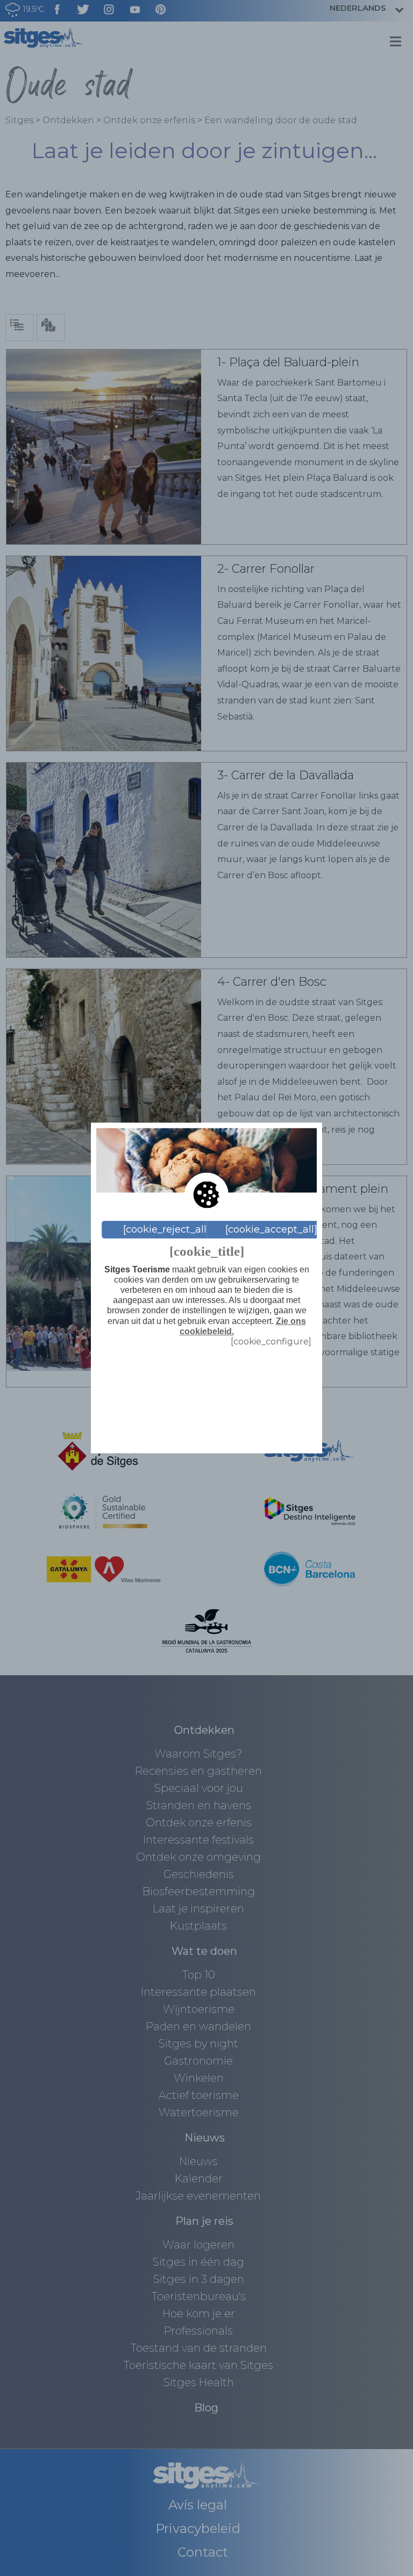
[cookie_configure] (271, 1341)
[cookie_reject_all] (166, 1229)
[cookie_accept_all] (271, 1229)
